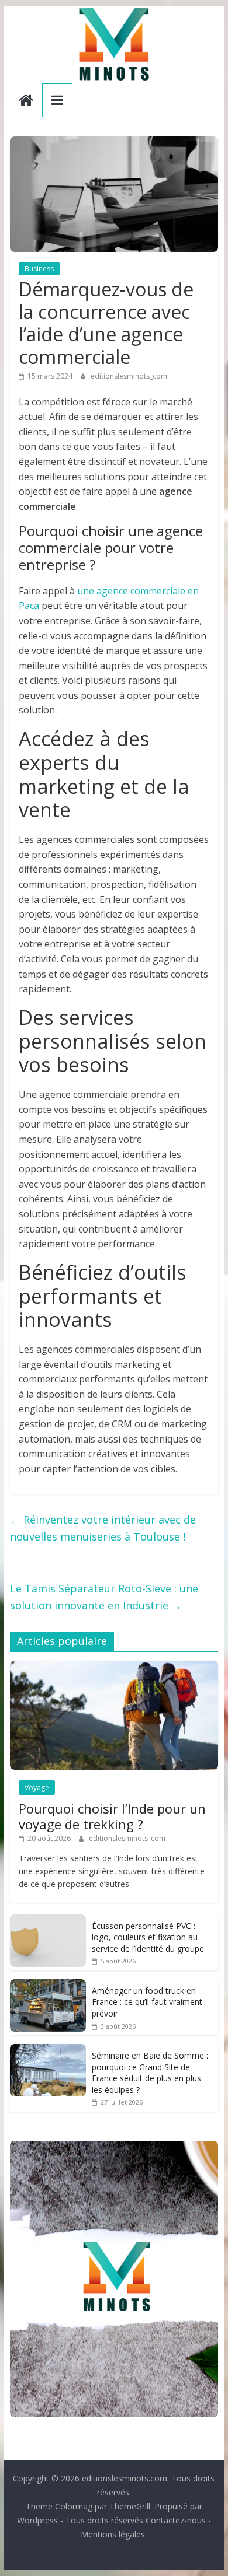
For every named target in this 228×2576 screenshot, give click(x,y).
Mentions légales (113, 2534)
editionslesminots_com (129, 376)
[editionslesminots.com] (26, 101)
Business (39, 269)
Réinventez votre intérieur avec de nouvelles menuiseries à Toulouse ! (103, 1528)
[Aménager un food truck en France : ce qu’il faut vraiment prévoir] (48, 1985)
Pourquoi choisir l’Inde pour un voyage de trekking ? (112, 1816)
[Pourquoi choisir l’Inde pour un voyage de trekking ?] (114, 1667)
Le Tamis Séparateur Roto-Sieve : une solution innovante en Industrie (104, 1597)
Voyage (37, 1788)
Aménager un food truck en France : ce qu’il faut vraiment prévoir (147, 2002)
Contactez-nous (176, 2520)
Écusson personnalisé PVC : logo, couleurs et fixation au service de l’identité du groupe (148, 1937)
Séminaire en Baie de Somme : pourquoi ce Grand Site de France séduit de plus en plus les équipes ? (150, 2073)
